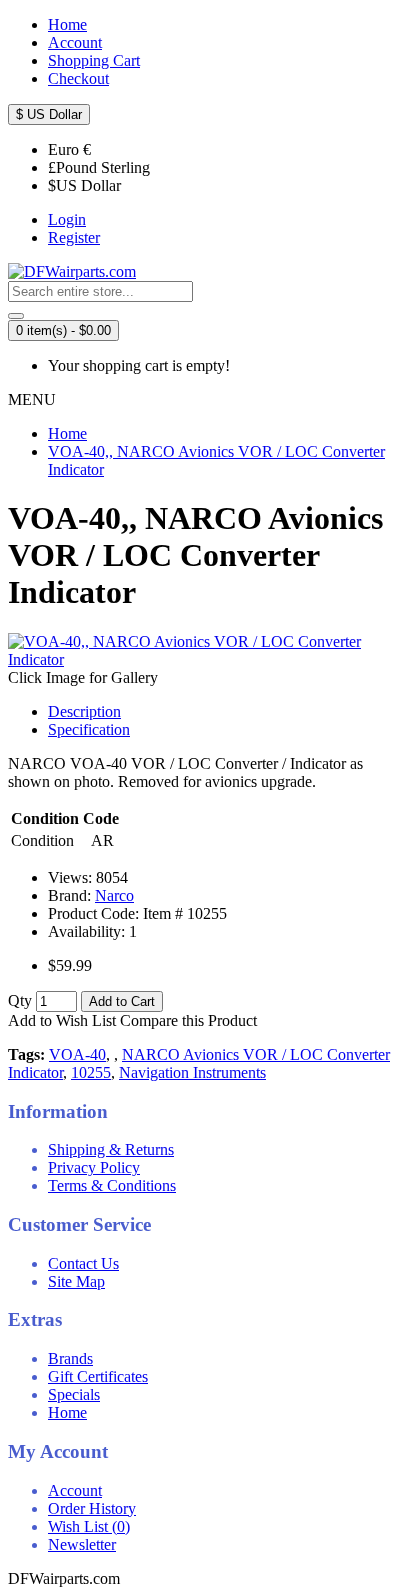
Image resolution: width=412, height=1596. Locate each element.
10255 (91, 1072)
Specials (74, 1394)
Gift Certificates (98, 1376)
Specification (89, 729)
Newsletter (82, 1544)
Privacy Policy (94, 1167)
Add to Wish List (62, 1020)
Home (67, 1412)
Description (84, 711)
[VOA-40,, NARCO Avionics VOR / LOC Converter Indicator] (206, 659)
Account (75, 1490)
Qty (20, 1000)
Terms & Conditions (112, 1185)
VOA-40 (77, 1054)
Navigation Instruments (192, 1072)
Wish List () (89, 1526)
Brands (70, 1358)
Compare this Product (188, 1020)
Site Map (76, 1281)
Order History (92, 1508)
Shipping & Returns (111, 1149)
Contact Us (83, 1263)
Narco (114, 895)
